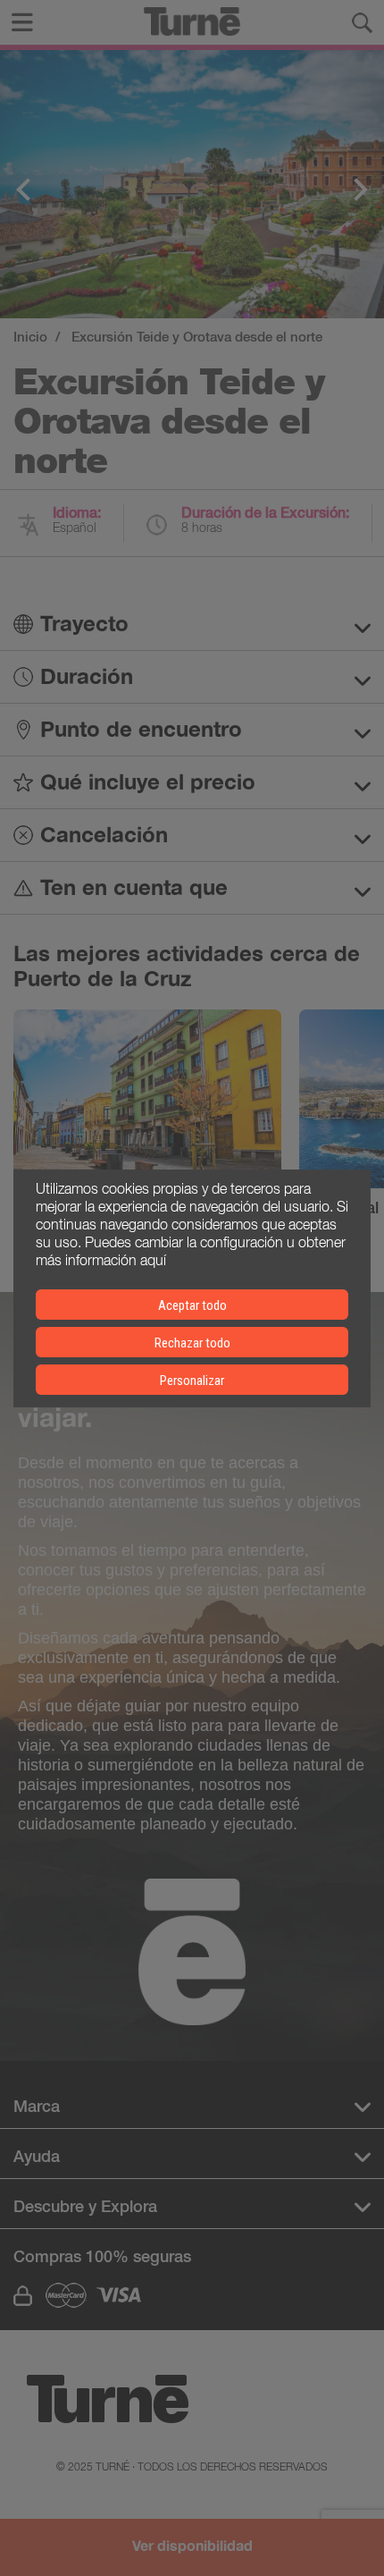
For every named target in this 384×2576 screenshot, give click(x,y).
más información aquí (101, 1259)
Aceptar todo (192, 1305)
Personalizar (192, 1381)
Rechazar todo (192, 1343)
